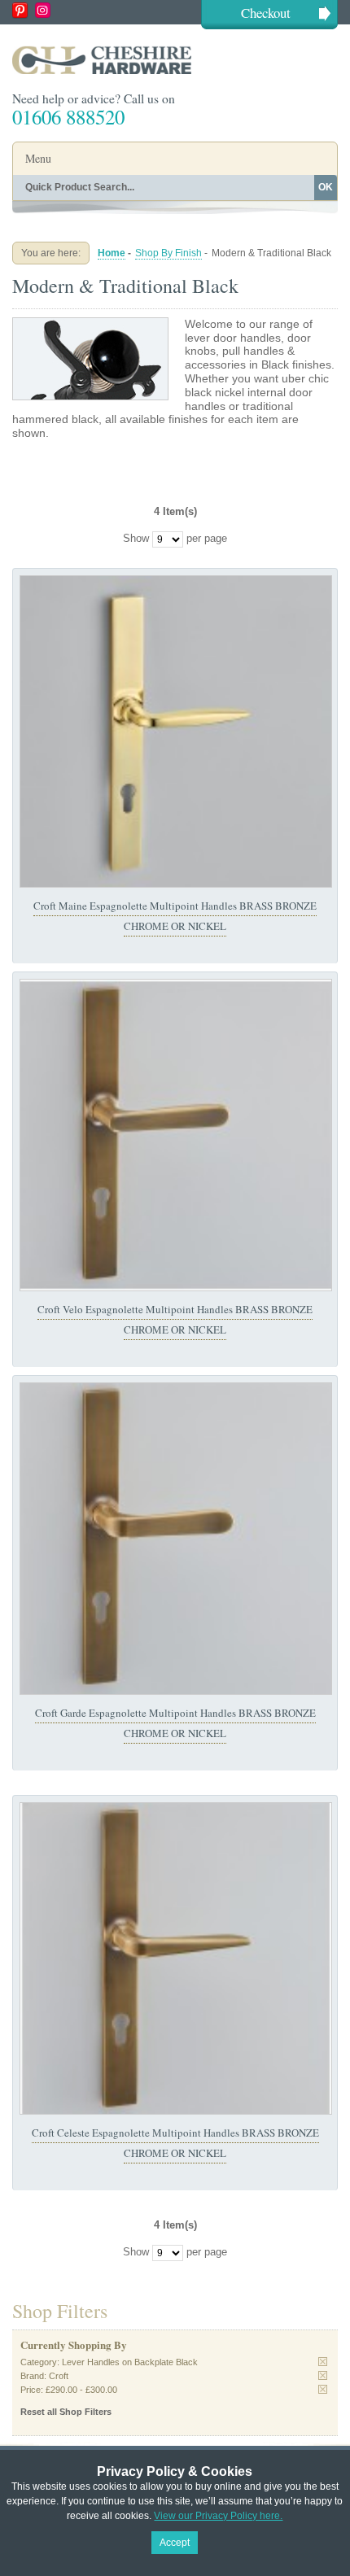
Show (136, 539)
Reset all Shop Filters (66, 2412)
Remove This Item (323, 2362)
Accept (175, 2543)
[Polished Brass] (176, 731)
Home (112, 253)
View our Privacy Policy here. (218, 2516)
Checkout (266, 13)
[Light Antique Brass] (176, 1539)
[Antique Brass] (176, 1135)
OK (326, 187)
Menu (38, 158)
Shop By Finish (168, 253)
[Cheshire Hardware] (175, 60)
